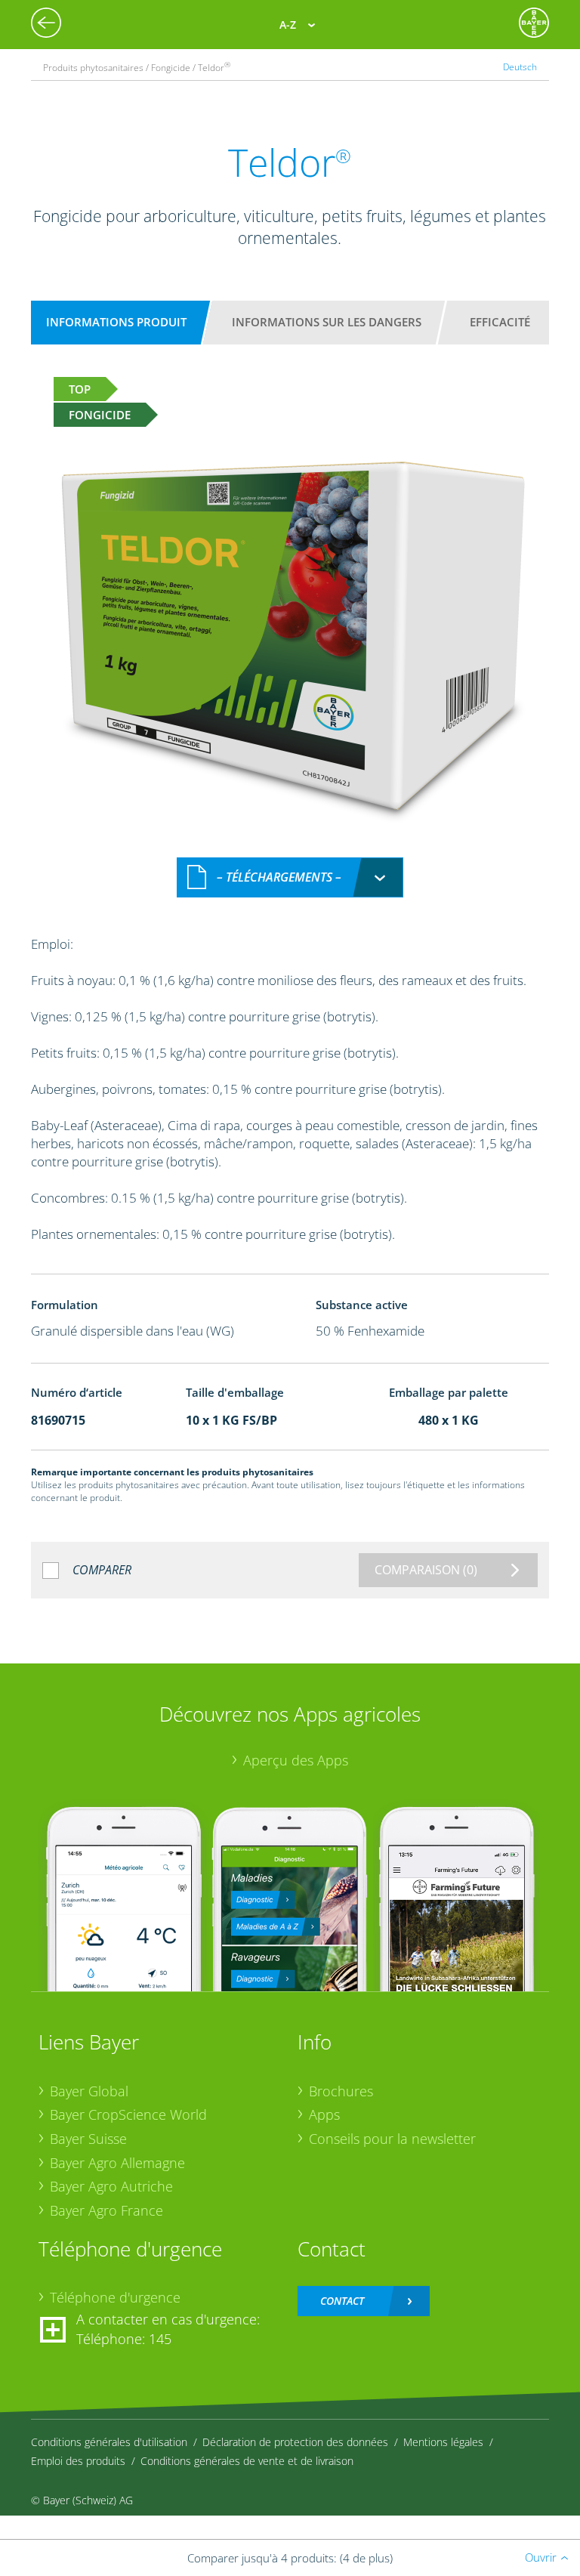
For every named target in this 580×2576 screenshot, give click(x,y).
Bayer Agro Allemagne (117, 2163)
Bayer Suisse (88, 2139)
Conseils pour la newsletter (392, 2139)
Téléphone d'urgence (115, 2297)
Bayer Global (89, 2091)
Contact (342, 2301)
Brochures (341, 2091)
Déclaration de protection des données (295, 2442)
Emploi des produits (78, 2461)
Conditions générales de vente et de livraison (247, 2461)
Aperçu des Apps (296, 1760)
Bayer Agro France (106, 2210)
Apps (324, 2114)
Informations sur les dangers (327, 322)
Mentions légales (443, 2442)
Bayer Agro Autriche (111, 2186)
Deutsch (520, 66)
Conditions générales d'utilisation (109, 2442)
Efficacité (500, 322)
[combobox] (290, 877)
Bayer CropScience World (128, 2114)
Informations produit (116, 322)
